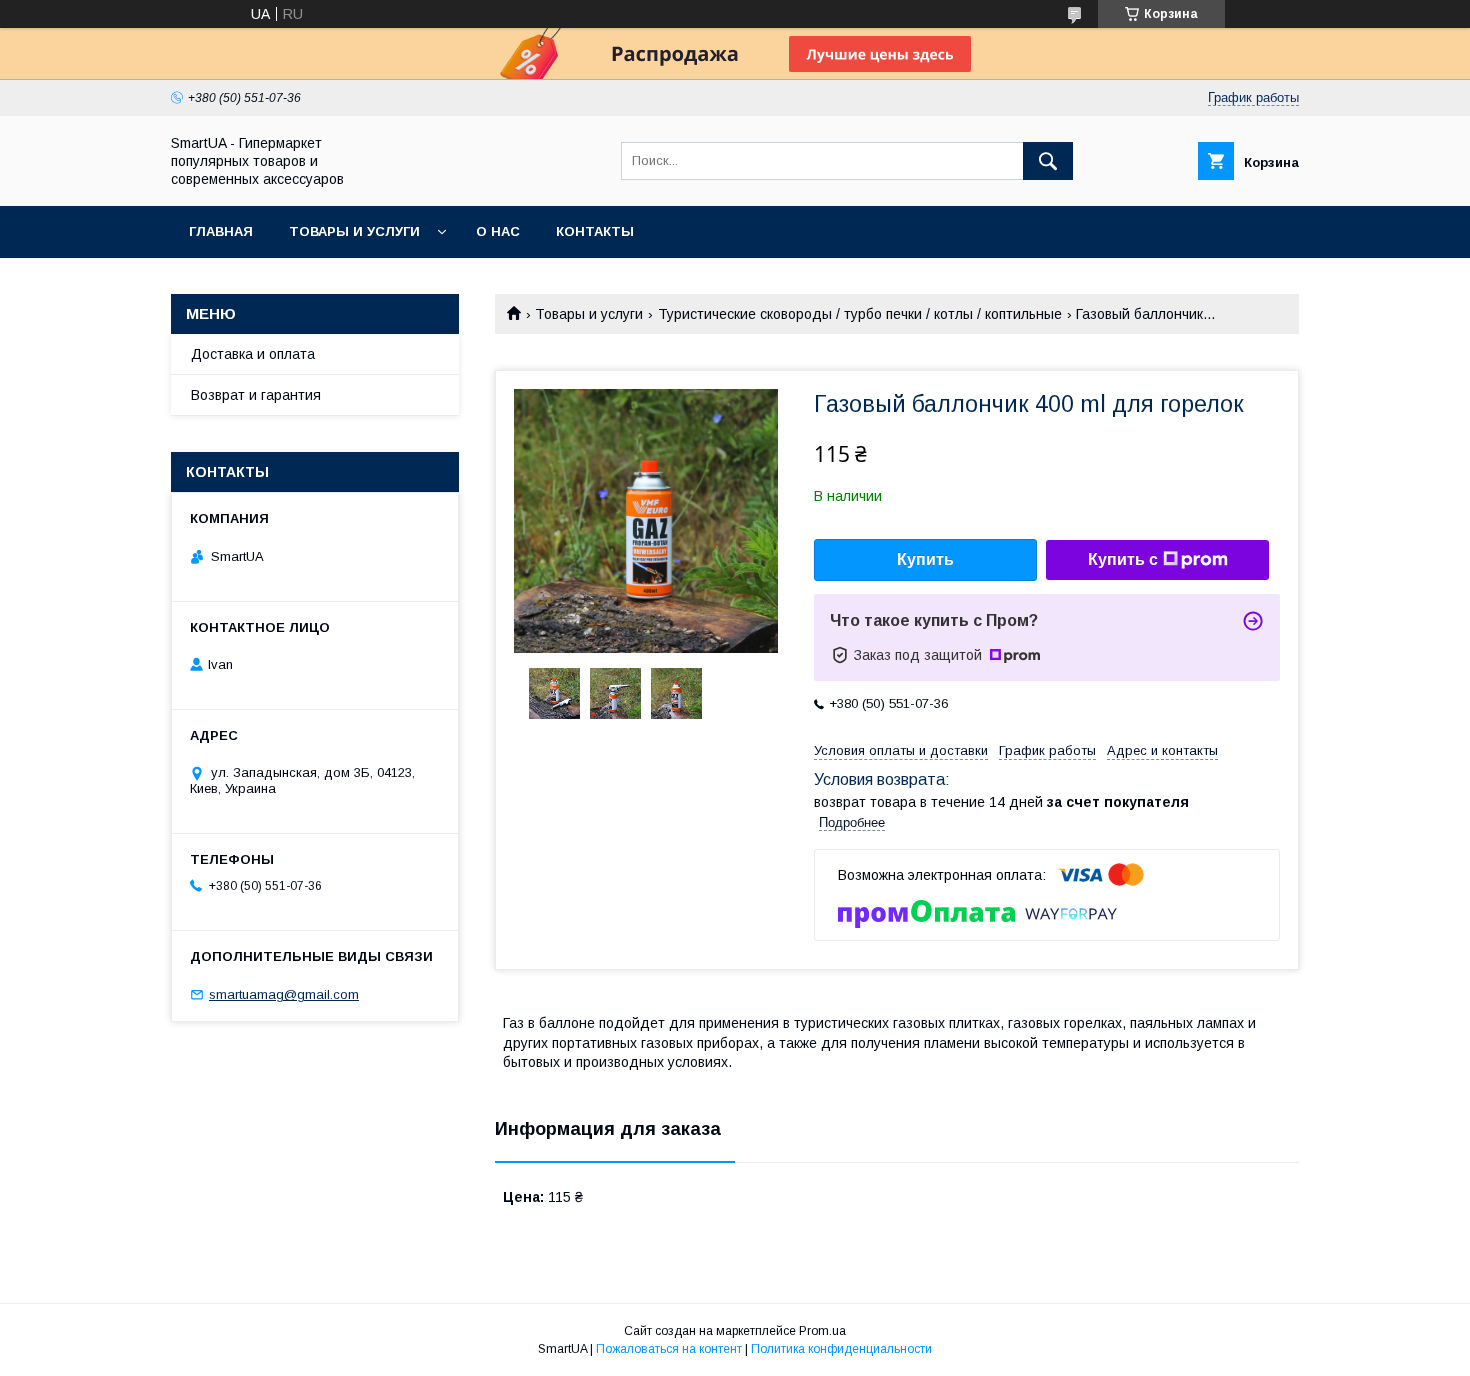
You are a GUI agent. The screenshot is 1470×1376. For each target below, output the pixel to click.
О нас (498, 231)
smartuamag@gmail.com (284, 994)
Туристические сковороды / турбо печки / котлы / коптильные (860, 314)
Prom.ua (822, 1331)
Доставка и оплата (253, 354)
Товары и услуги (354, 231)
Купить (925, 559)
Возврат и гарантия (256, 395)
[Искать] (1048, 161)
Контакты (595, 231)
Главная (221, 231)
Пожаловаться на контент (669, 1349)
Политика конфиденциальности (841, 1349)
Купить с (1123, 559)
